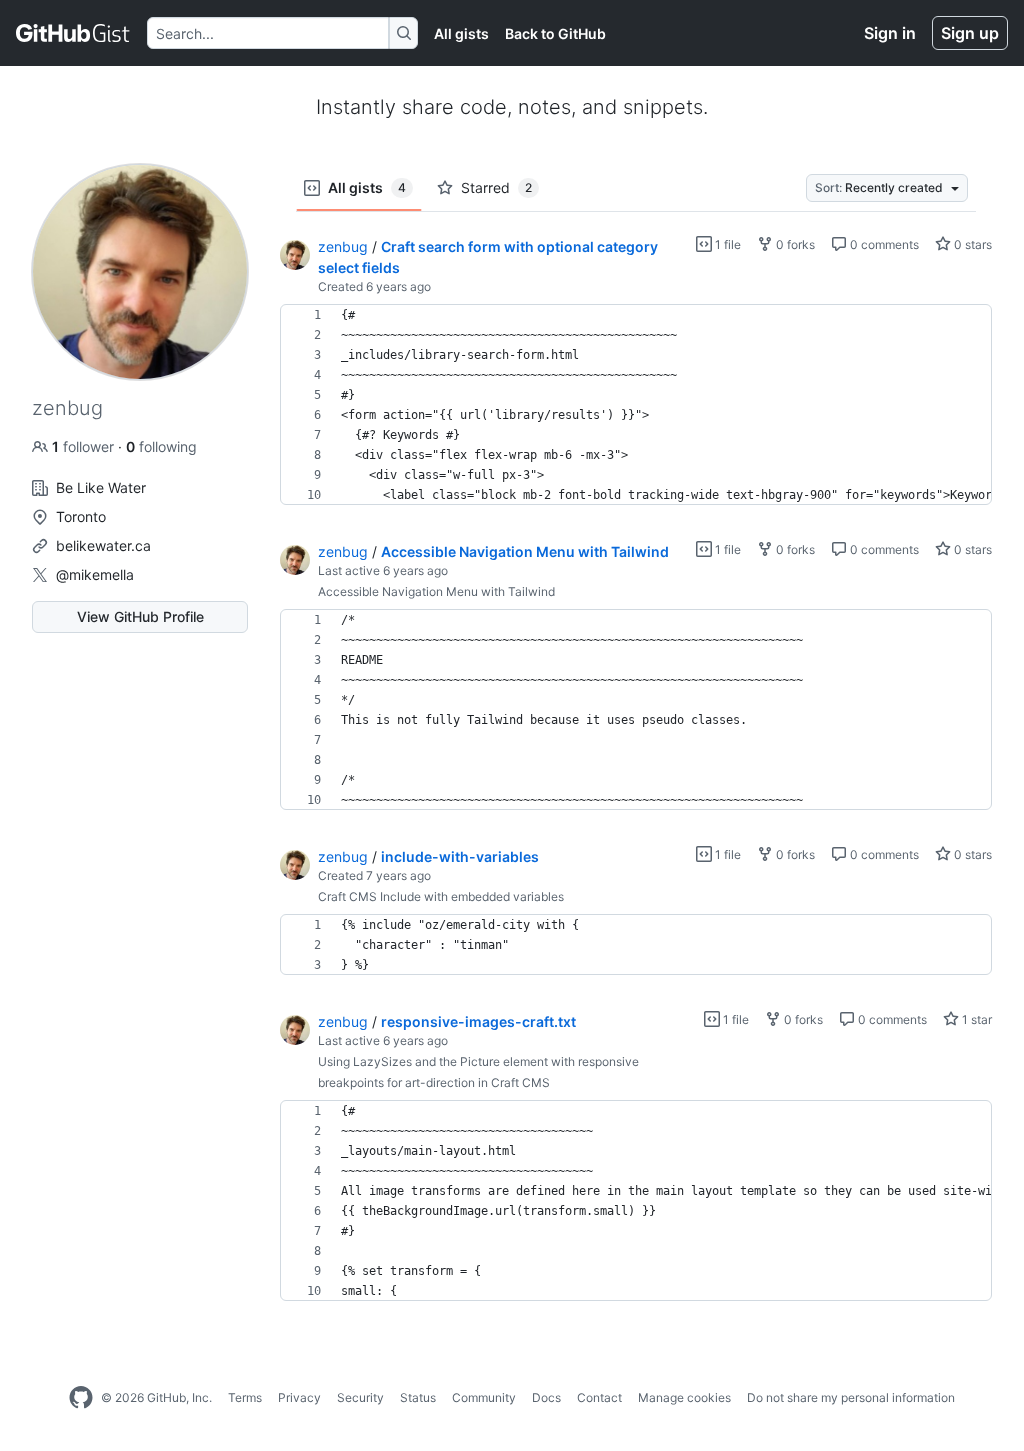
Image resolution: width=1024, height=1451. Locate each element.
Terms (245, 1397)
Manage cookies (684, 1397)
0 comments (883, 244)
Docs (546, 1397)
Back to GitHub (555, 33)
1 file (726, 244)
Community (484, 1397)
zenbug (343, 246)
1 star (975, 1019)
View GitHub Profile (140, 616)
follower (85, 446)
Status (418, 1397)
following (161, 446)
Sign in (890, 33)
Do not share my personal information (851, 1397)
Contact (599, 1397)
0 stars (971, 244)
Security (360, 1397)
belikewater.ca (103, 545)
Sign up (970, 33)
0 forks (794, 244)
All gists (461, 33)
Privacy (299, 1397)
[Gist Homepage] (73, 33)
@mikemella (95, 574)
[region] (636, 405)
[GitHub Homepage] (81, 1398)
